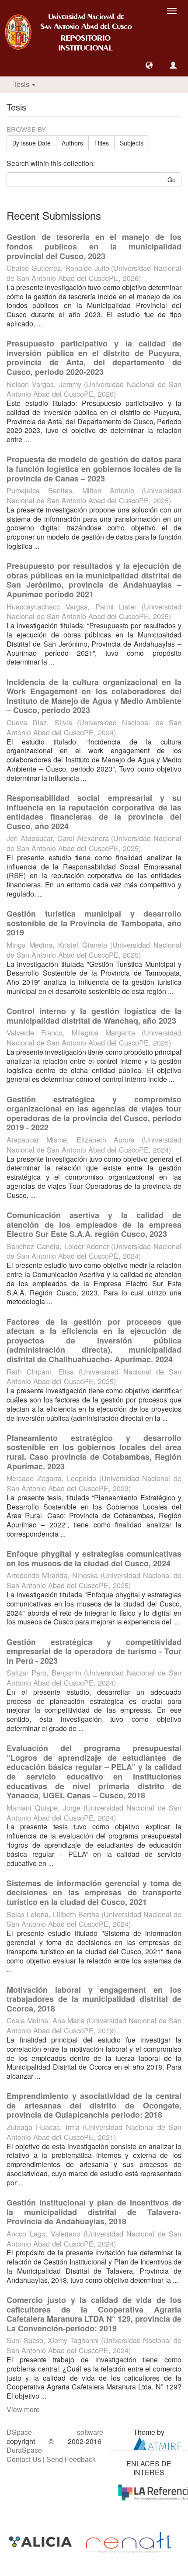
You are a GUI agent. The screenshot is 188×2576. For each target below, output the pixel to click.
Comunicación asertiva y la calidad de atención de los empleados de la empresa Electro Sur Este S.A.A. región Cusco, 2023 (94, 1224)
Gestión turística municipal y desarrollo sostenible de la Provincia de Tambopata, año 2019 (94, 923)
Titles (101, 143)
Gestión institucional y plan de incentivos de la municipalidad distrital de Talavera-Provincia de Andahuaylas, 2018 (94, 2212)
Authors (72, 143)
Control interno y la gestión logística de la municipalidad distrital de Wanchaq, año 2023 (94, 1016)
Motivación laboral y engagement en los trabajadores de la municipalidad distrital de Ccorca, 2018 (94, 1999)
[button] (149, 65)
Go (172, 180)
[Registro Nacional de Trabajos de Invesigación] (129, 2541)
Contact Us (24, 2459)
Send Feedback (71, 2459)
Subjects (132, 143)
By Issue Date (31, 143)
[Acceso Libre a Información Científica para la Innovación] (41, 2541)
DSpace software (55, 2432)
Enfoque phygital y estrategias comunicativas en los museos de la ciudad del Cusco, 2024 (94, 1558)
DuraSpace (24, 2450)
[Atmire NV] (157, 2443)
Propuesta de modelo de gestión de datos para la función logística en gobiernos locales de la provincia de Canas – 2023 (94, 469)
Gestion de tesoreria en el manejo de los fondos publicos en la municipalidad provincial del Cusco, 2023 (94, 246)
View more (23, 2409)
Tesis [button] (22, 84)
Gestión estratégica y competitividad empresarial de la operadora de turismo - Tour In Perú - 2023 (94, 1651)
